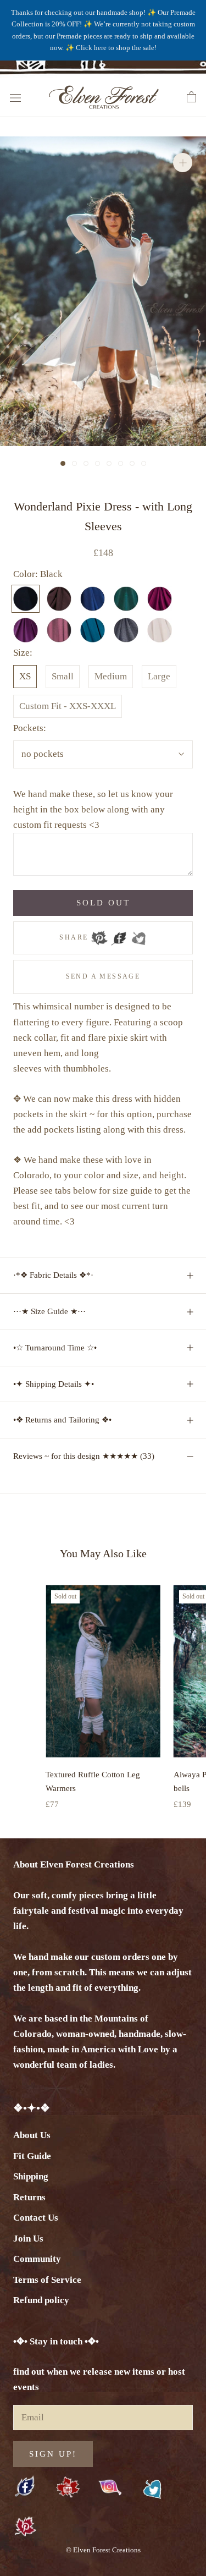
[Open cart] (191, 97)
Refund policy (41, 2300)
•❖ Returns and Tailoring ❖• (62, 1420)
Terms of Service (47, 2280)
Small (63, 676)
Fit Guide (32, 2156)
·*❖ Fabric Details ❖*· (53, 1275)
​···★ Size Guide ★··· (49, 1311)
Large (159, 676)
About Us (32, 2135)
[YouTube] (68, 2488)
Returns (29, 2197)
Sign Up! (53, 2454)
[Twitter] (138, 935)
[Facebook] (119, 935)
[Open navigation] (15, 97)
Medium (111, 676)
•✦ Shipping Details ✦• (54, 1384)
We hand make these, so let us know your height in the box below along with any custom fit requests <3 (93, 809)
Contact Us (36, 2218)
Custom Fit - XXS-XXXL (68, 706)
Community (37, 2259)
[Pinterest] (99, 935)
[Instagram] (110, 2487)
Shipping (31, 2176)
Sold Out (103, 903)
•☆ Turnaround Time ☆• (55, 1348)
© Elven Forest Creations (103, 2550)
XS (25, 676)
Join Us (28, 2239)
